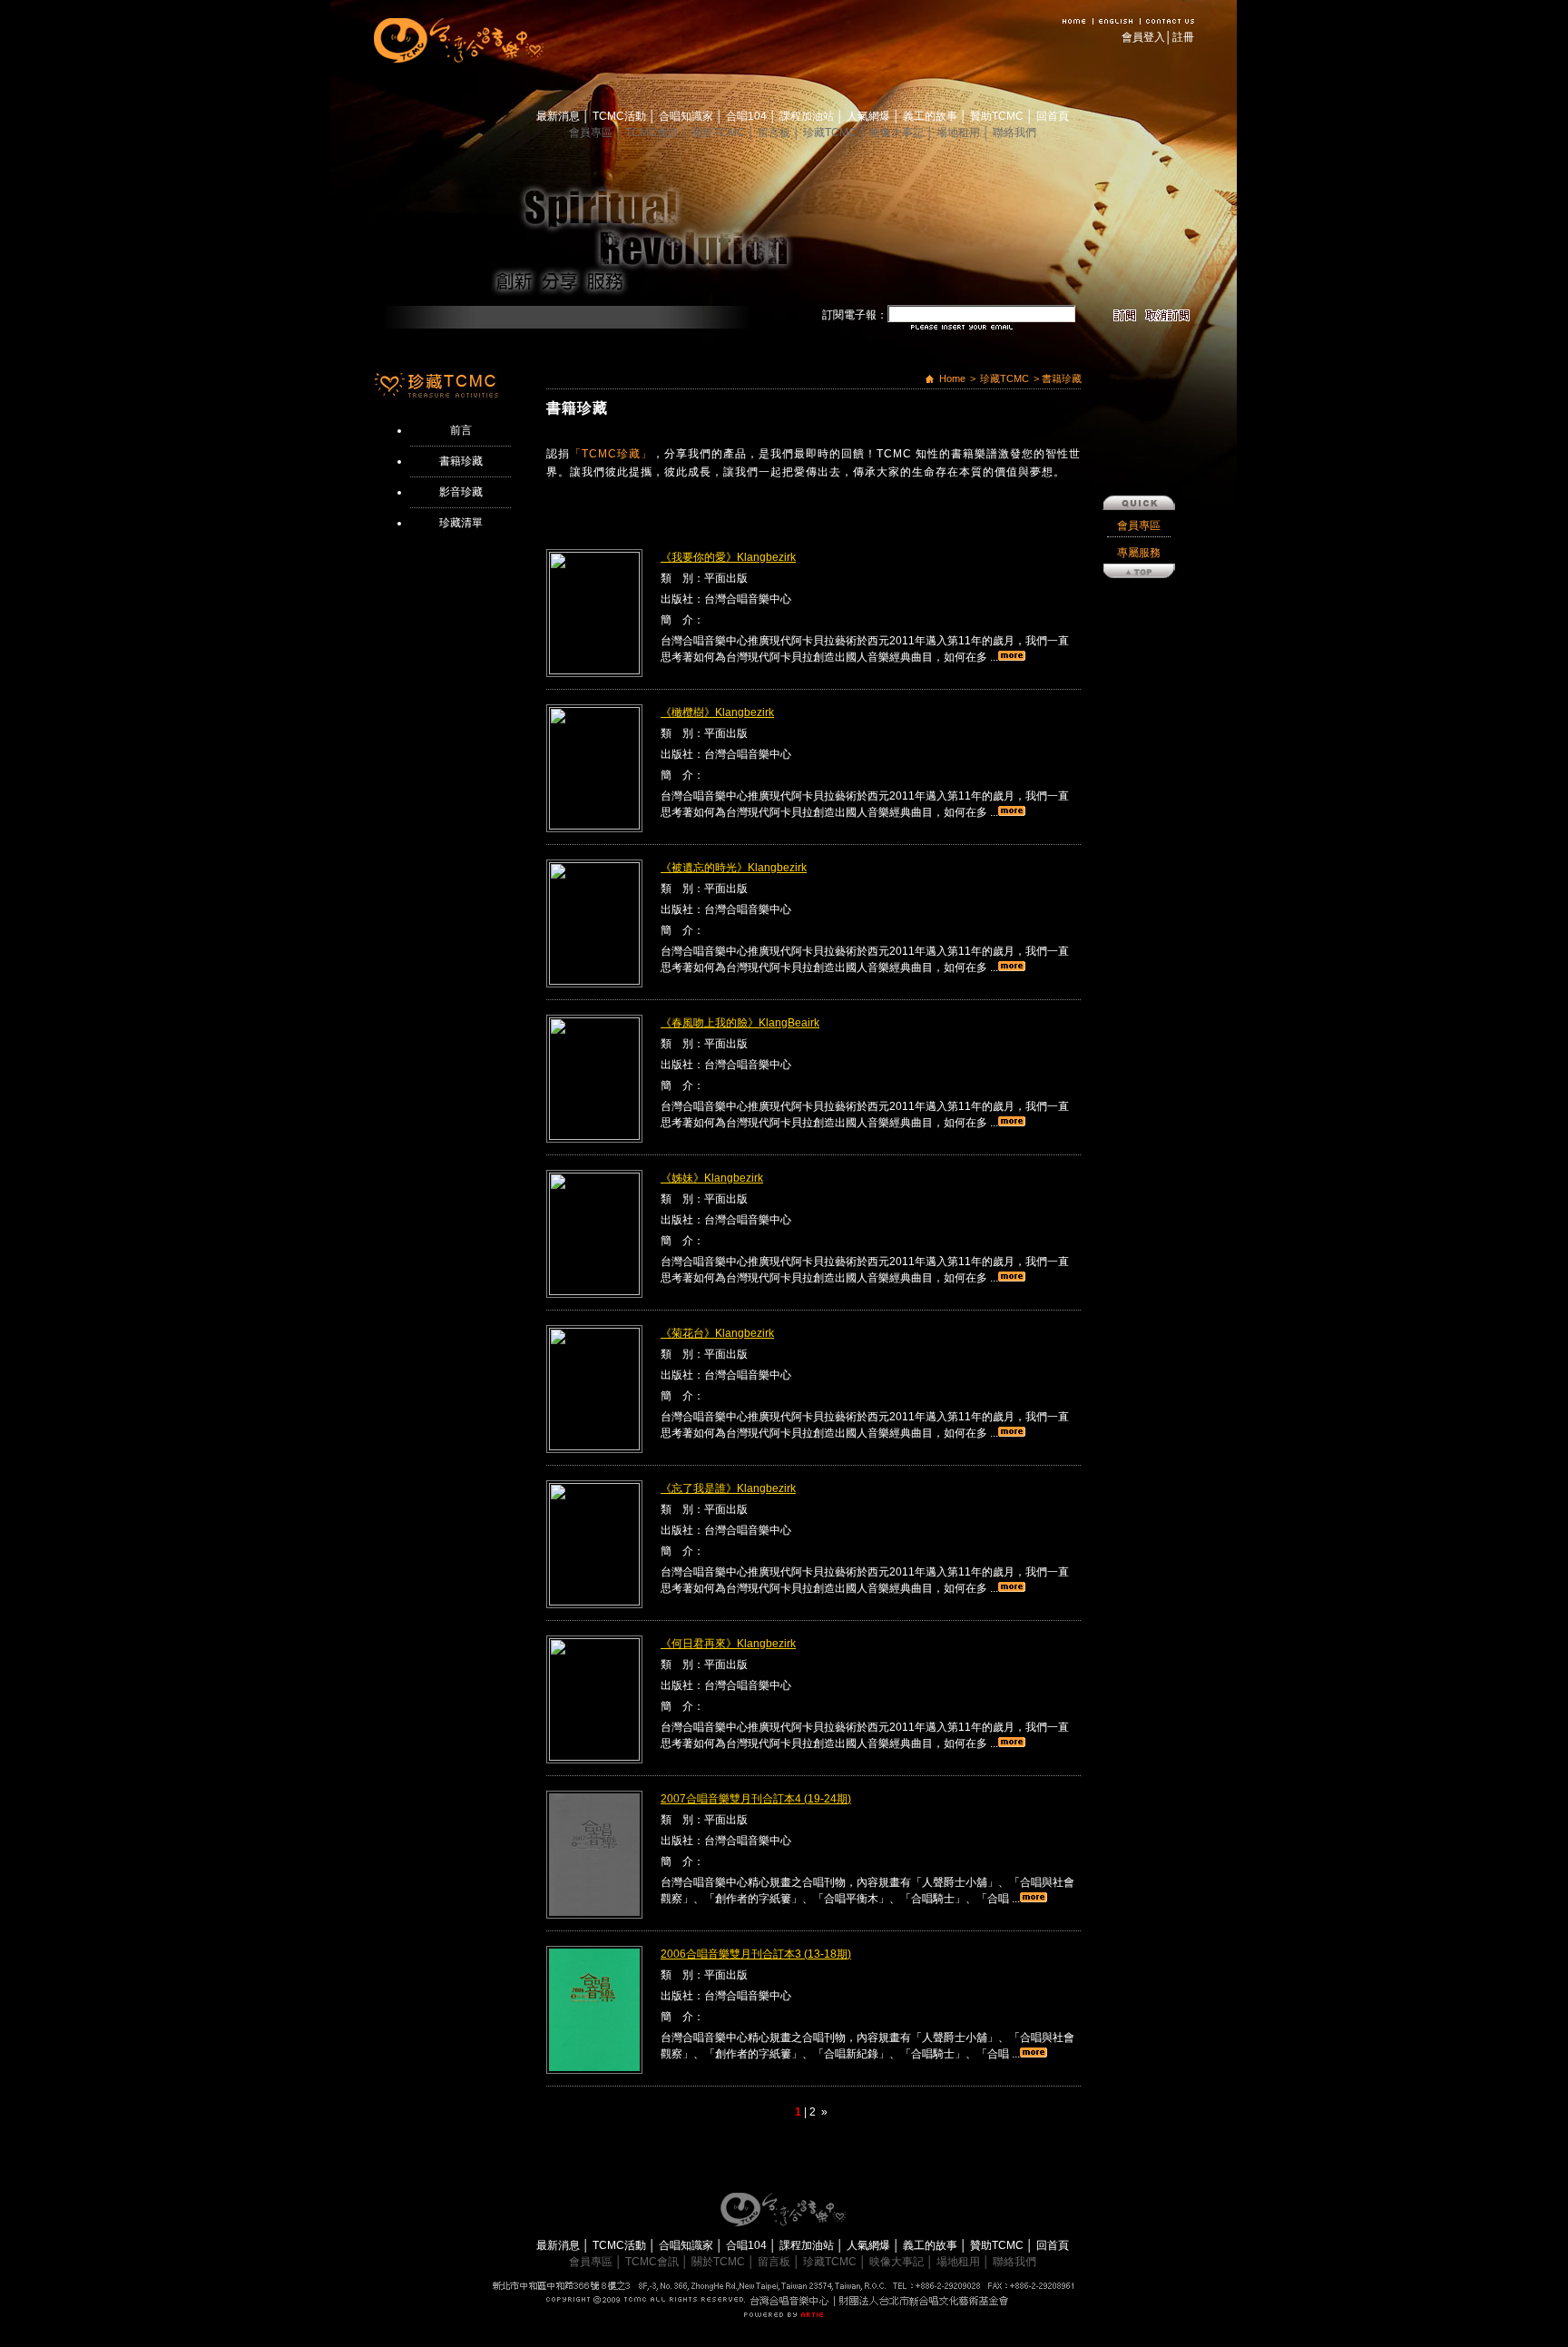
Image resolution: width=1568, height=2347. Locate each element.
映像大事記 (898, 133)
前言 (461, 430)
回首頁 (1053, 116)
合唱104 (748, 116)
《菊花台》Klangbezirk (717, 1333)
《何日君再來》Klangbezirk (728, 1644)
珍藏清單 (461, 523)
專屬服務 (1139, 553)
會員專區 (592, 133)
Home (952, 378)
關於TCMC (720, 133)
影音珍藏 (461, 492)
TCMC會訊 (653, 133)
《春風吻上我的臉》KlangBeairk (740, 1023)
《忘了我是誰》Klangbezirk (728, 1488)
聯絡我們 (1014, 133)
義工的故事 (931, 116)
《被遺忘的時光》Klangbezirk (734, 868)
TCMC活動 (621, 116)
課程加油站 (808, 116)
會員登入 (1143, 37)
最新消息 (559, 116)
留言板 (775, 133)
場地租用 (960, 133)
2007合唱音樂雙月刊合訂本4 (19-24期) (756, 1799)
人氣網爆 (870, 116)
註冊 (1183, 37)
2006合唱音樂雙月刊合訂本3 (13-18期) (756, 1954)
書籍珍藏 (461, 461)
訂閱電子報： (855, 315)
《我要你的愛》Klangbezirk (728, 557)
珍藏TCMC (831, 133)
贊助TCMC (998, 116)
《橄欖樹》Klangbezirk (717, 712)
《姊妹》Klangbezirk (712, 1178)
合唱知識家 (687, 116)
